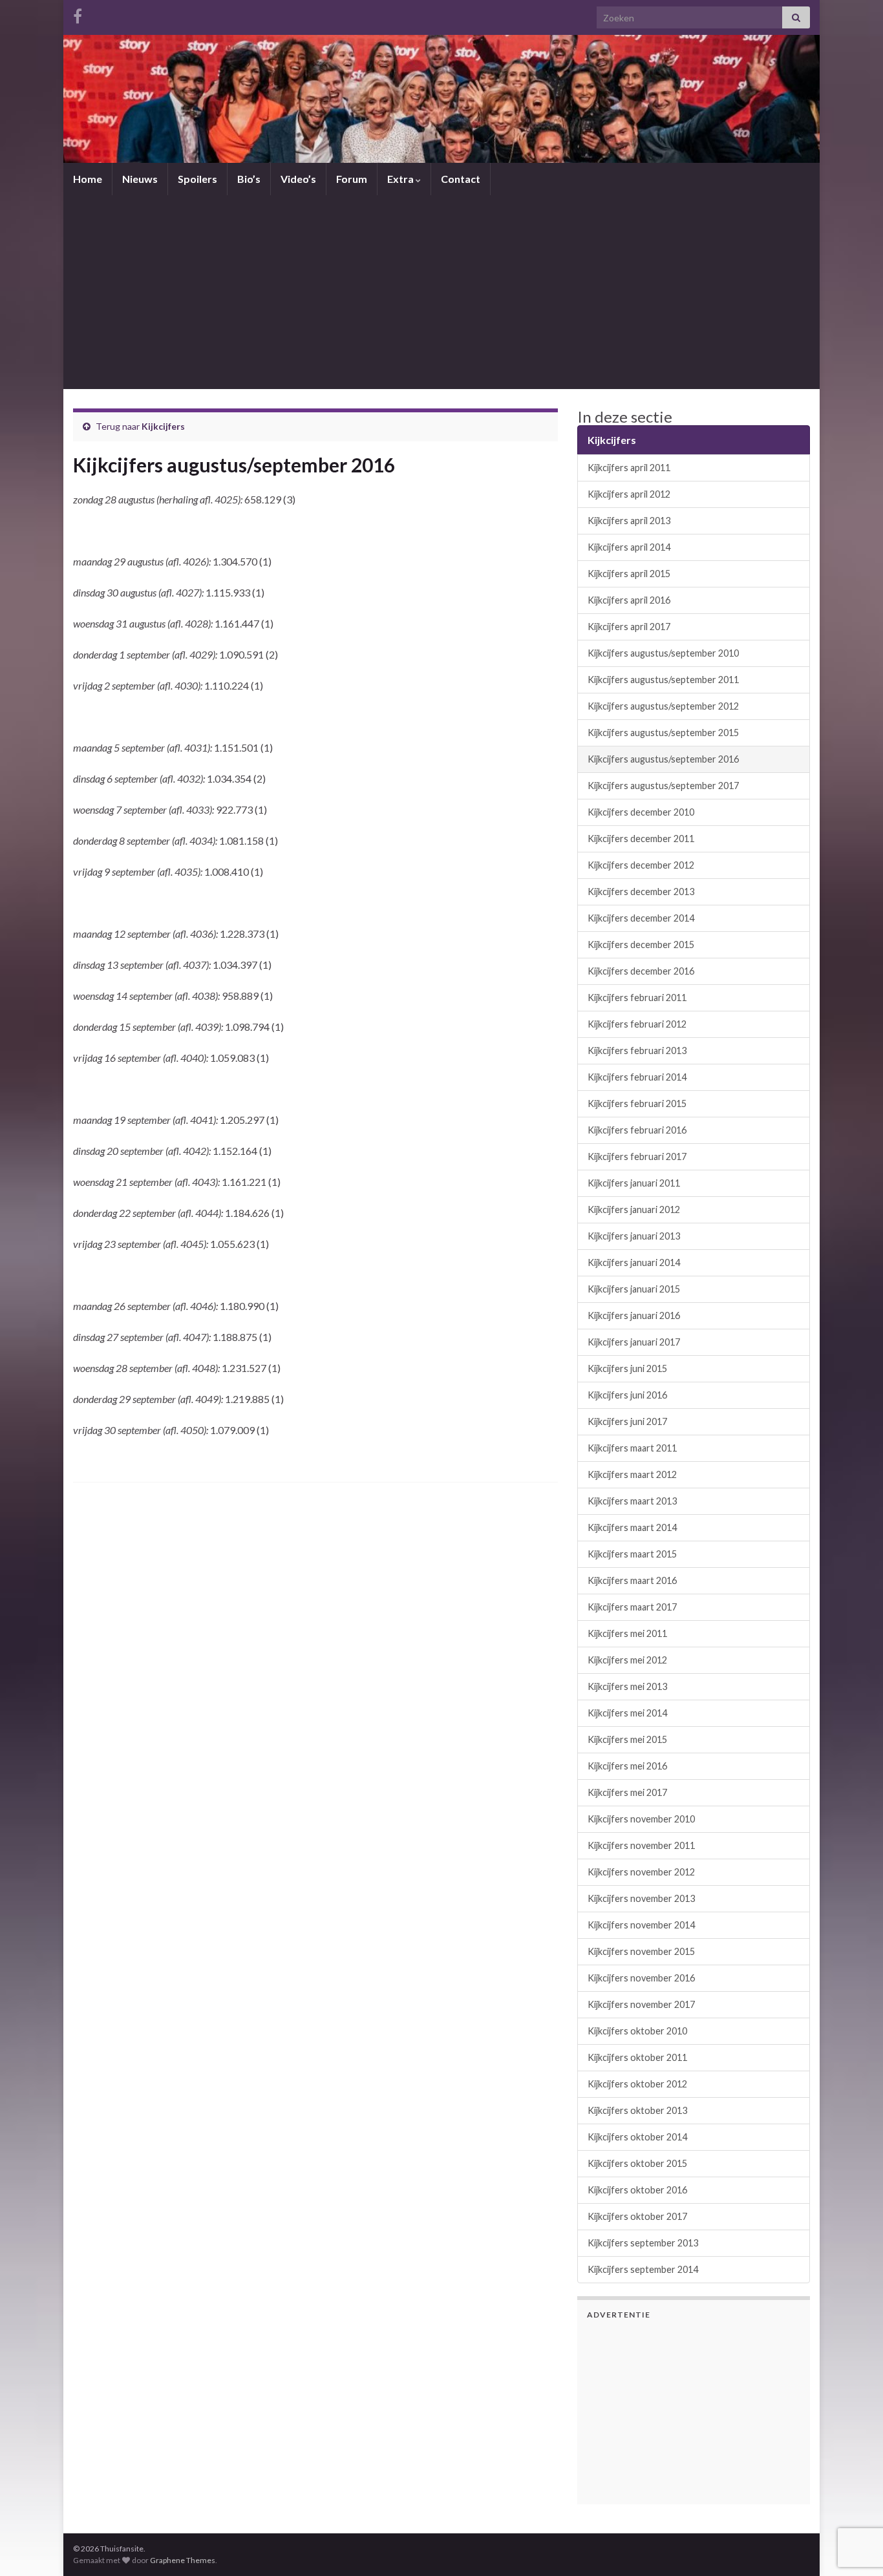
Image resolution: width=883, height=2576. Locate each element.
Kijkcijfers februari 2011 (637, 998)
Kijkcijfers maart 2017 (632, 1607)
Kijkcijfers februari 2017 (637, 1156)
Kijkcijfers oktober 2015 (637, 2163)
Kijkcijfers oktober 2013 (637, 2110)
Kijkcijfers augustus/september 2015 (663, 733)
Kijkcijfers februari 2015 (637, 1103)
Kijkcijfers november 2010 (641, 1819)
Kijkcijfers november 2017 (641, 2004)
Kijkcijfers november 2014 (641, 1925)
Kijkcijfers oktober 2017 (637, 2216)
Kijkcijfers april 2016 (629, 600)
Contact (461, 179)
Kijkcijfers (163, 426)
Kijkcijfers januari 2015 (634, 1289)
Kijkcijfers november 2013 (641, 1898)
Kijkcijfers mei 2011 (627, 1633)
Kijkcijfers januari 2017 (634, 1342)
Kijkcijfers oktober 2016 (637, 2190)
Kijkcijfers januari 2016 (634, 1315)
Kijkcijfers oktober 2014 (637, 2137)
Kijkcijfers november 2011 (641, 1845)
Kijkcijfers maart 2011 (632, 1448)
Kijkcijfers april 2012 (629, 494)
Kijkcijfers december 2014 (641, 918)
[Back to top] (854, 2499)
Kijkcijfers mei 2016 (627, 1766)
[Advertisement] (441, 292)
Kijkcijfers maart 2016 (632, 1580)
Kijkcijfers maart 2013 (632, 1501)
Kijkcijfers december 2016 (641, 971)
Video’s (298, 179)
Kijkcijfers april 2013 (629, 521)
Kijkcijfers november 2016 (641, 1978)
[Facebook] (78, 14)
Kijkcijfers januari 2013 (634, 1236)
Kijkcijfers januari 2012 (634, 1209)
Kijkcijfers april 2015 (629, 574)
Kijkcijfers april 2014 (629, 547)
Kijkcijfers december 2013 (641, 892)
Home (88, 179)
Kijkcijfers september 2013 (643, 2243)
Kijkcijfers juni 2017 (627, 1421)
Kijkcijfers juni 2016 (627, 1395)
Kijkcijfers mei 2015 (627, 1739)
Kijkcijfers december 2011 (641, 839)
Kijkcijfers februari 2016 (637, 1130)
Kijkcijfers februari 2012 (637, 1024)
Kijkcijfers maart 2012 (632, 1474)
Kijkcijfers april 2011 (629, 468)
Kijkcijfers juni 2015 (627, 1368)
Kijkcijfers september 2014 (643, 2269)
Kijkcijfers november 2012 (641, 1872)
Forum (352, 179)
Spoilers (197, 179)
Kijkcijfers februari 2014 (637, 1077)
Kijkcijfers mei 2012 (627, 1660)
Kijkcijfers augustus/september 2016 (663, 759)
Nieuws (140, 179)
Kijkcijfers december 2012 (641, 865)
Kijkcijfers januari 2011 (634, 1183)
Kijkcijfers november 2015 (641, 1951)
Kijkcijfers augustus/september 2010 (663, 653)
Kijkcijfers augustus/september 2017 (663, 786)
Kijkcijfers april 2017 (629, 627)
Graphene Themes (183, 2560)
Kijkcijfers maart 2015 (632, 1554)
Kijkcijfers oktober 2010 (637, 2031)
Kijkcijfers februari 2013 (637, 1050)
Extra (401, 179)
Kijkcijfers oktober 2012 (637, 2084)
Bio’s (249, 179)
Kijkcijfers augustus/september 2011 (663, 680)
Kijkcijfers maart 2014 (632, 1527)
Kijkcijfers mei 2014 (627, 1713)
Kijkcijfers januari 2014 (634, 1262)
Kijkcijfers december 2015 (641, 945)
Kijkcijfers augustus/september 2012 (663, 706)
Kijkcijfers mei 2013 (627, 1686)
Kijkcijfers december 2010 (641, 812)
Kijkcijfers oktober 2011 (637, 2057)
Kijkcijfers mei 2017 (627, 1792)
